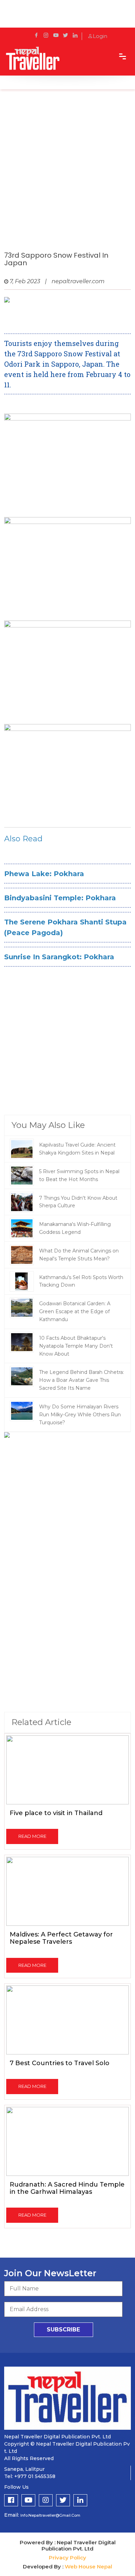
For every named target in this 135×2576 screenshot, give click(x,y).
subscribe (63, 2330)
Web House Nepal (88, 2567)
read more (32, 1836)
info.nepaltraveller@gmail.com (50, 2515)
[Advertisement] (67, 177)
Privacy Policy (67, 2558)
